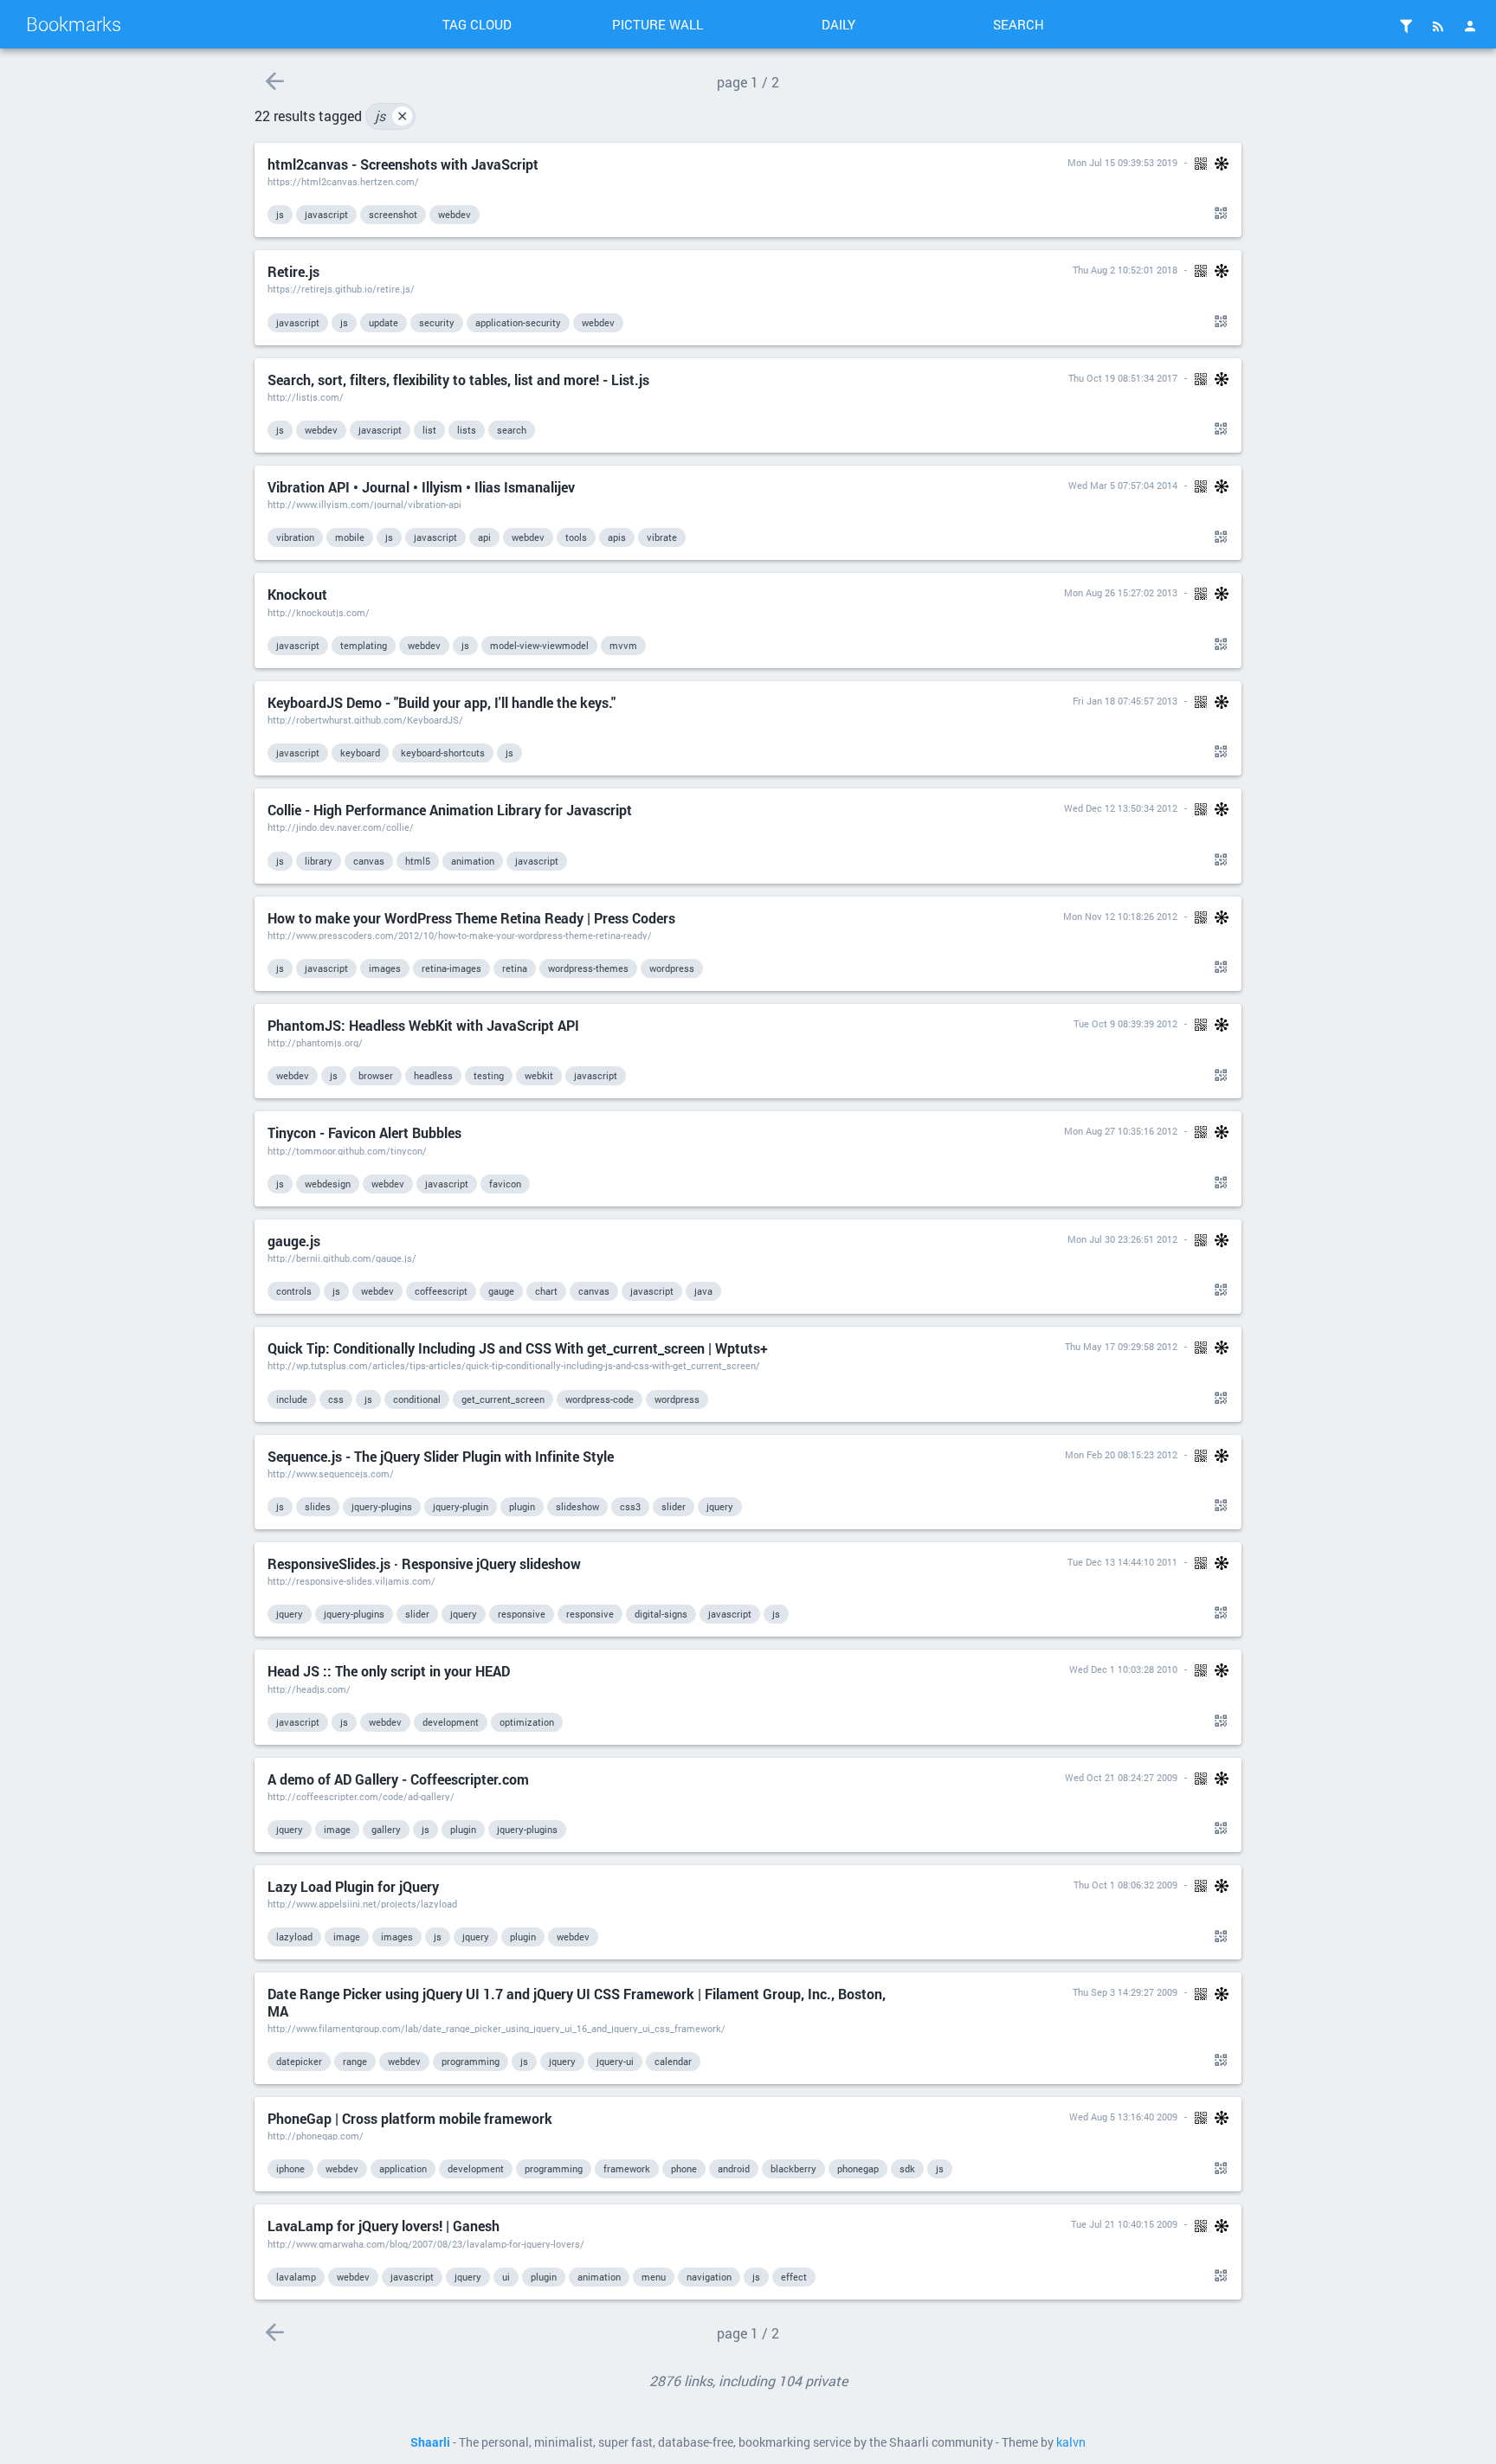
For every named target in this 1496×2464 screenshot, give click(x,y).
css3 (630, 1506)
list (429, 430)
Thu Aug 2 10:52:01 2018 (1125, 270)
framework (627, 2168)
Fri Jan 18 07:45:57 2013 (1125, 701)
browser (376, 1075)
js (391, 116)
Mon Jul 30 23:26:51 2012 (1122, 1239)
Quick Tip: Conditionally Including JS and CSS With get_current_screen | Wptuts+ (518, 1348)
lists (467, 430)
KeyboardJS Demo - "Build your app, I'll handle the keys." (442, 702)
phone (684, 2168)
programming (471, 2061)
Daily (838, 24)
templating (364, 645)
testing (489, 1075)
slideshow (577, 1506)
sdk (907, 2168)
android (734, 2168)
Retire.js (293, 271)
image (337, 1829)
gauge (501, 1291)
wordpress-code (600, 1399)
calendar (673, 2061)
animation (473, 861)
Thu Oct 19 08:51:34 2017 (1123, 378)
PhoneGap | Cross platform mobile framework (410, 2118)
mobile (350, 537)
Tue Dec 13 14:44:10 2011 (1122, 1562)
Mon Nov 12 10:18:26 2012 (1120, 916)
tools (576, 537)
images (385, 968)
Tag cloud (477, 24)
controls (294, 1291)
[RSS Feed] (1438, 26)
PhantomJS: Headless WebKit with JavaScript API (423, 1025)
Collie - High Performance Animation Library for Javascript (450, 810)
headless (433, 1075)
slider (674, 1506)
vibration (295, 537)
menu (654, 2277)
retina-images (451, 968)
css (336, 1399)
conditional (417, 1399)
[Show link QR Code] (1218, 214)
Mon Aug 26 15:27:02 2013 (1121, 592)
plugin (522, 1506)
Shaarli (430, 2442)
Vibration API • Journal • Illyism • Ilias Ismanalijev (421, 487)
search (512, 430)
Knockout (297, 594)
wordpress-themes (588, 968)
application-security (518, 322)
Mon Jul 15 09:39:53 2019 (1122, 162)
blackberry (793, 2168)
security (437, 322)
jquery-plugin (461, 1506)
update (384, 322)
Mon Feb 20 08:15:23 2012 (1121, 1454)
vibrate (662, 537)
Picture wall (658, 24)
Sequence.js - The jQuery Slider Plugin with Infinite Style (441, 1456)
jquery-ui (615, 2061)
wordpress (672, 968)
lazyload (294, 1936)
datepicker (299, 2061)
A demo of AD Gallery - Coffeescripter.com (398, 1779)
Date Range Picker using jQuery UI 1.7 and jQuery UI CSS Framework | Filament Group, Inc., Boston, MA (577, 2002)
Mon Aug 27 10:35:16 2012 (1121, 1131)
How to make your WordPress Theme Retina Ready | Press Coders (471, 918)
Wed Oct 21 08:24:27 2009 (1121, 1777)
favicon (505, 1184)
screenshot (393, 214)
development (451, 1722)
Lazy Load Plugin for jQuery (353, 1886)
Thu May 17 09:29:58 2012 (1121, 1346)
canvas (369, 861)
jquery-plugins (382, 1506)
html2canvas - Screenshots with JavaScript (403, 164)
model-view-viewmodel (539, 645)
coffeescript (441, 1291)
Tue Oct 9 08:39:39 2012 (1125, 1023)
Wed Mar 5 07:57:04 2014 (1123, 485)
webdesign (328, 1184)
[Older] (274, 81)
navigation (709, 2277)
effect (794, 2277)
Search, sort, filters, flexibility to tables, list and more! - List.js (458, 380)
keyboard (360, 753)
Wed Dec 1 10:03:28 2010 (1123, 1669)
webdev (455, 214)
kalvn (1071, 2442)
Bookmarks (74, 24)
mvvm (623, 645)
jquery (720, 1506)
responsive (522, 1614)
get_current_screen (503, 1399)
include (292, 1399)
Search (1019, 24)
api (484, 537)
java (703, 1291)
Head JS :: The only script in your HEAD (389, 1671)
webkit (539, 1075)
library (319, 861)
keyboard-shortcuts (443, 753)
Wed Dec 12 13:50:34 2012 (1121, 808)
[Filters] (1406, 26)
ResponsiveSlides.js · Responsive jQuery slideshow (424, 1563)
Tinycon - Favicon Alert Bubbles (364, 1132)
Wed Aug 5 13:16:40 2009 (1123, 2117)
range (355, 2061)
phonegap (858, 2168)
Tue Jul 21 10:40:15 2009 (1124, 2224)
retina (515, 968)
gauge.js (294, 1241)
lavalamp (296, 2277)
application (403, 2168)
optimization (527, 1722)
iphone (290, 2168)
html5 (418, 861)
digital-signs (661, 1614)
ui (506, 2277)
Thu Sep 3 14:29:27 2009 (1125, 1992)
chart (546, 1291)
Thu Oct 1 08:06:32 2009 (1125, 1885)
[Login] (1470, 26)
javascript (326, 214)
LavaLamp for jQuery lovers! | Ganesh (384, 2226)
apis (617, 537)
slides (318, 1506)
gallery (386, 1829)
